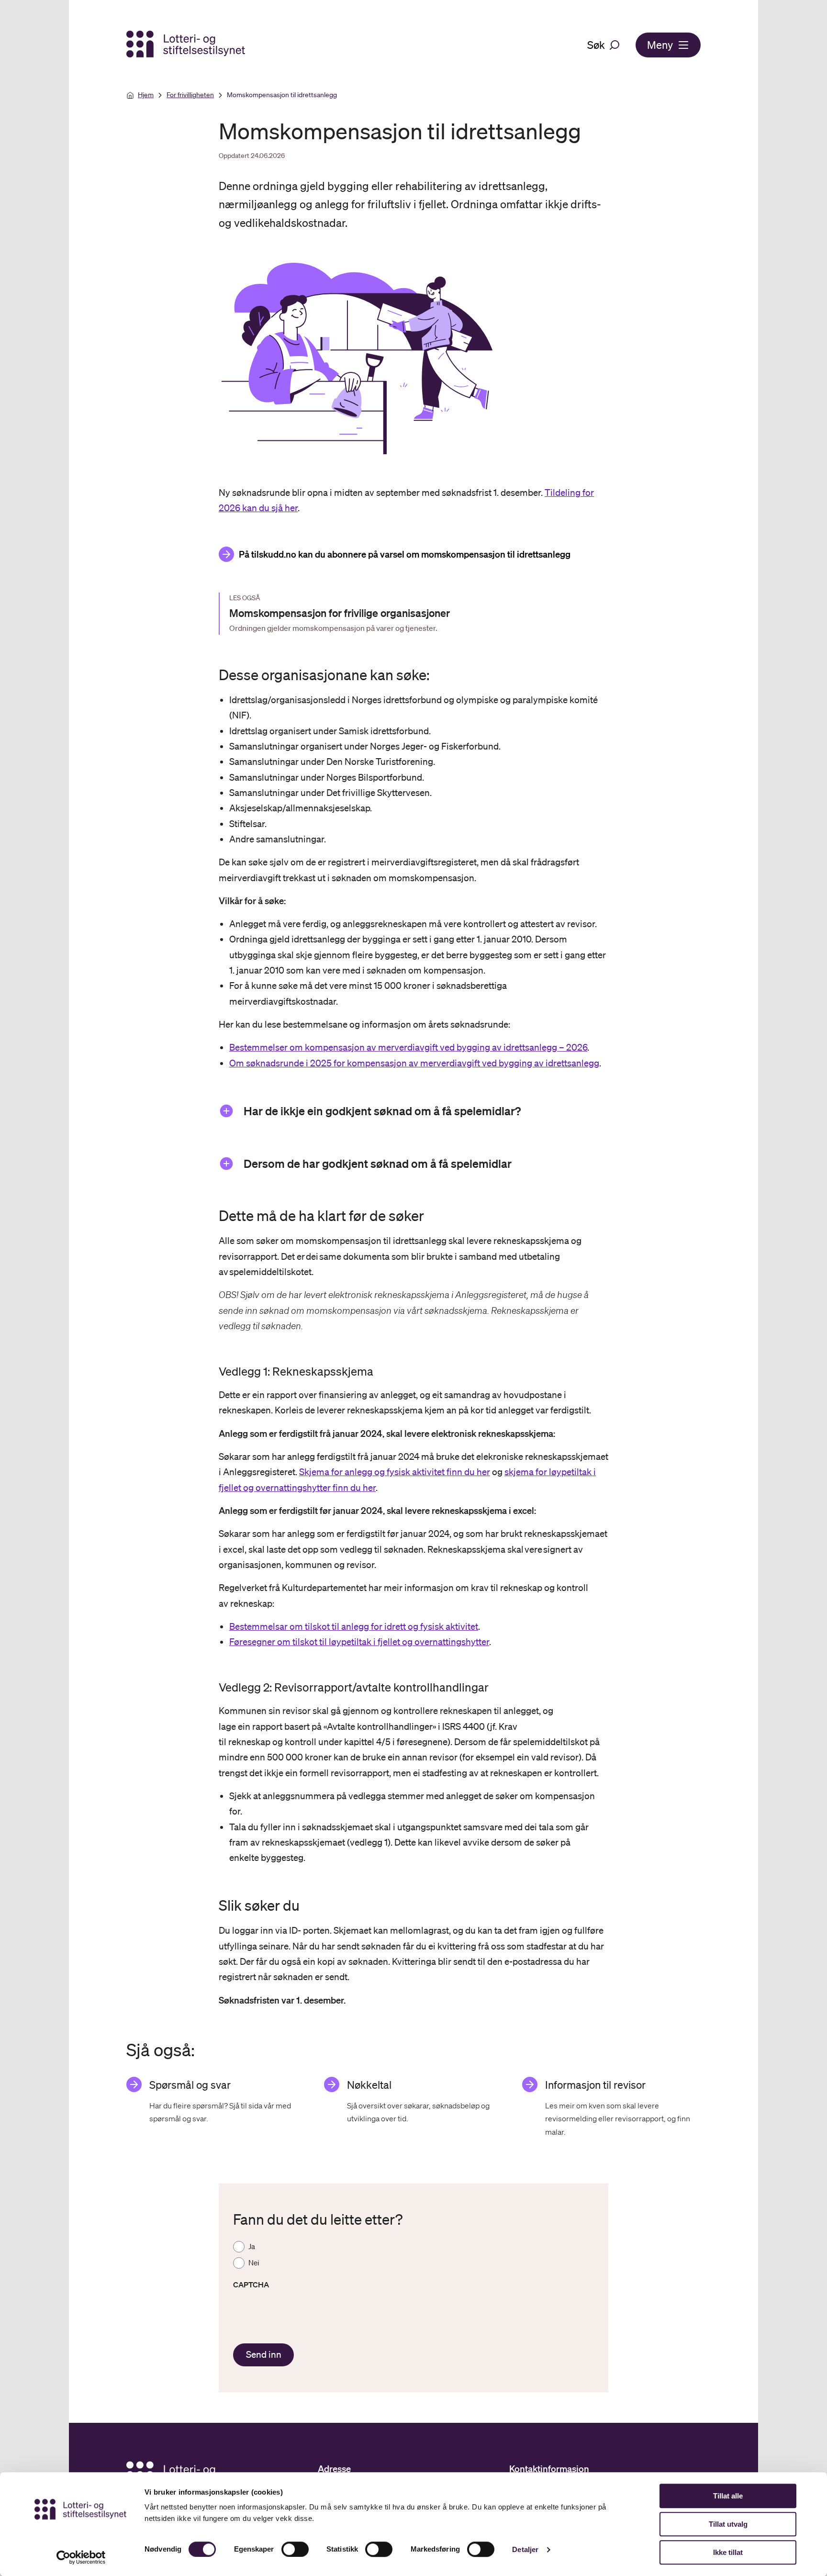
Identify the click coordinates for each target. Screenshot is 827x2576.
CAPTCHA (251, 2285)
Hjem (146, 95)
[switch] (295, 2549)
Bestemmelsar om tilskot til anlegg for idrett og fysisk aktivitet (354, 1626)
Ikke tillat (728, 2552)
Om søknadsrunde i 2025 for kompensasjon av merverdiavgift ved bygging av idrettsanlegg (414, 1063)
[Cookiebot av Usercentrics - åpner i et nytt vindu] (81, 2557)
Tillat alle (728, 2496)
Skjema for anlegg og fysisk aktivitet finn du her (395, 1472)
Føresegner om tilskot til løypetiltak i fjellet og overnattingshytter (359, 1642)
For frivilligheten (190, 95)
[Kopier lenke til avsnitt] (210, 675)
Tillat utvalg (728, 2524)
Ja (252, 2246)
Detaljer (525, 2549)
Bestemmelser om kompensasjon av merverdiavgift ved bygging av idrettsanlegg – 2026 (408, 1047)
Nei (254, 2262)
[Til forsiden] (187, 45)
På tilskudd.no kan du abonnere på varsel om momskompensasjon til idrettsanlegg (405, 554)
